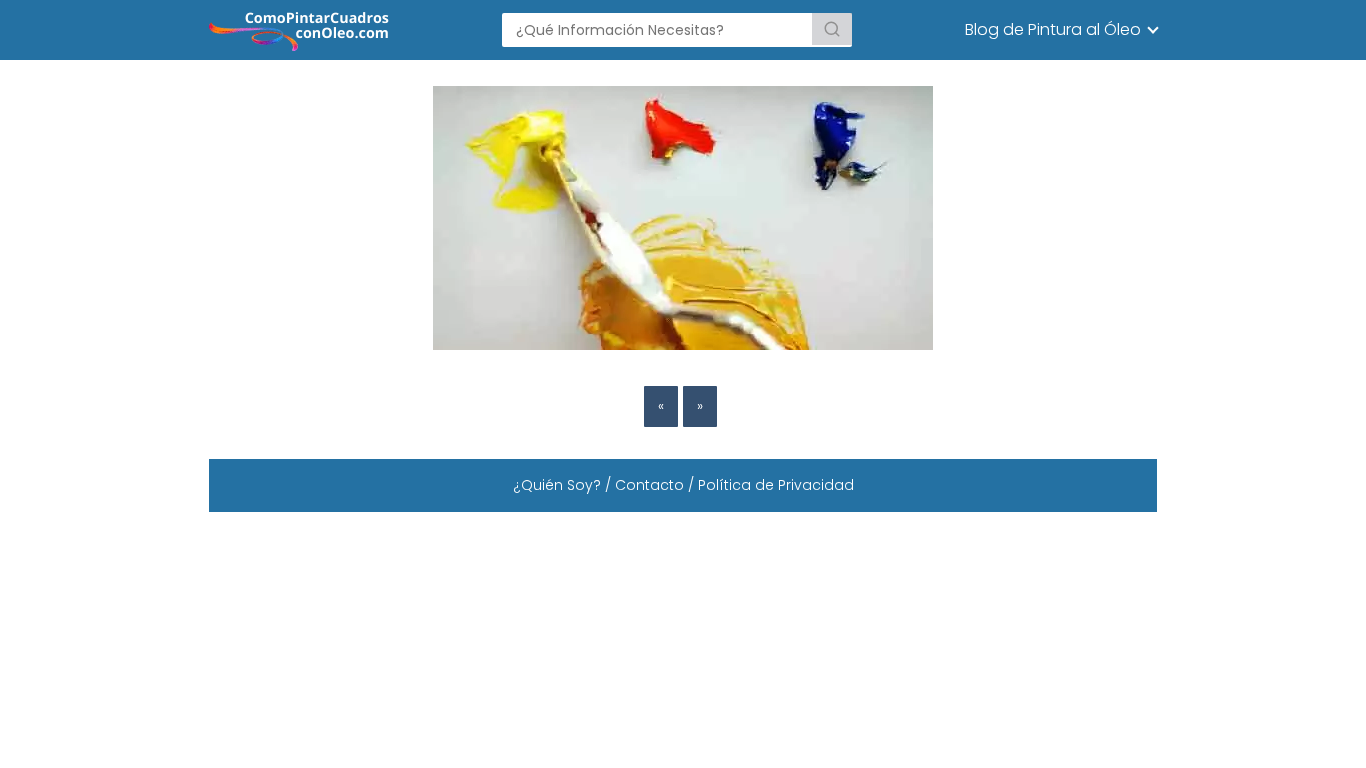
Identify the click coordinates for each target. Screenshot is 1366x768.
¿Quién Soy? (557, 485)
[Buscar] (832, 29)
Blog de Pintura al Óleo (1053, 29)
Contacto (649, 485)
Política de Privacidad (776, 485)
